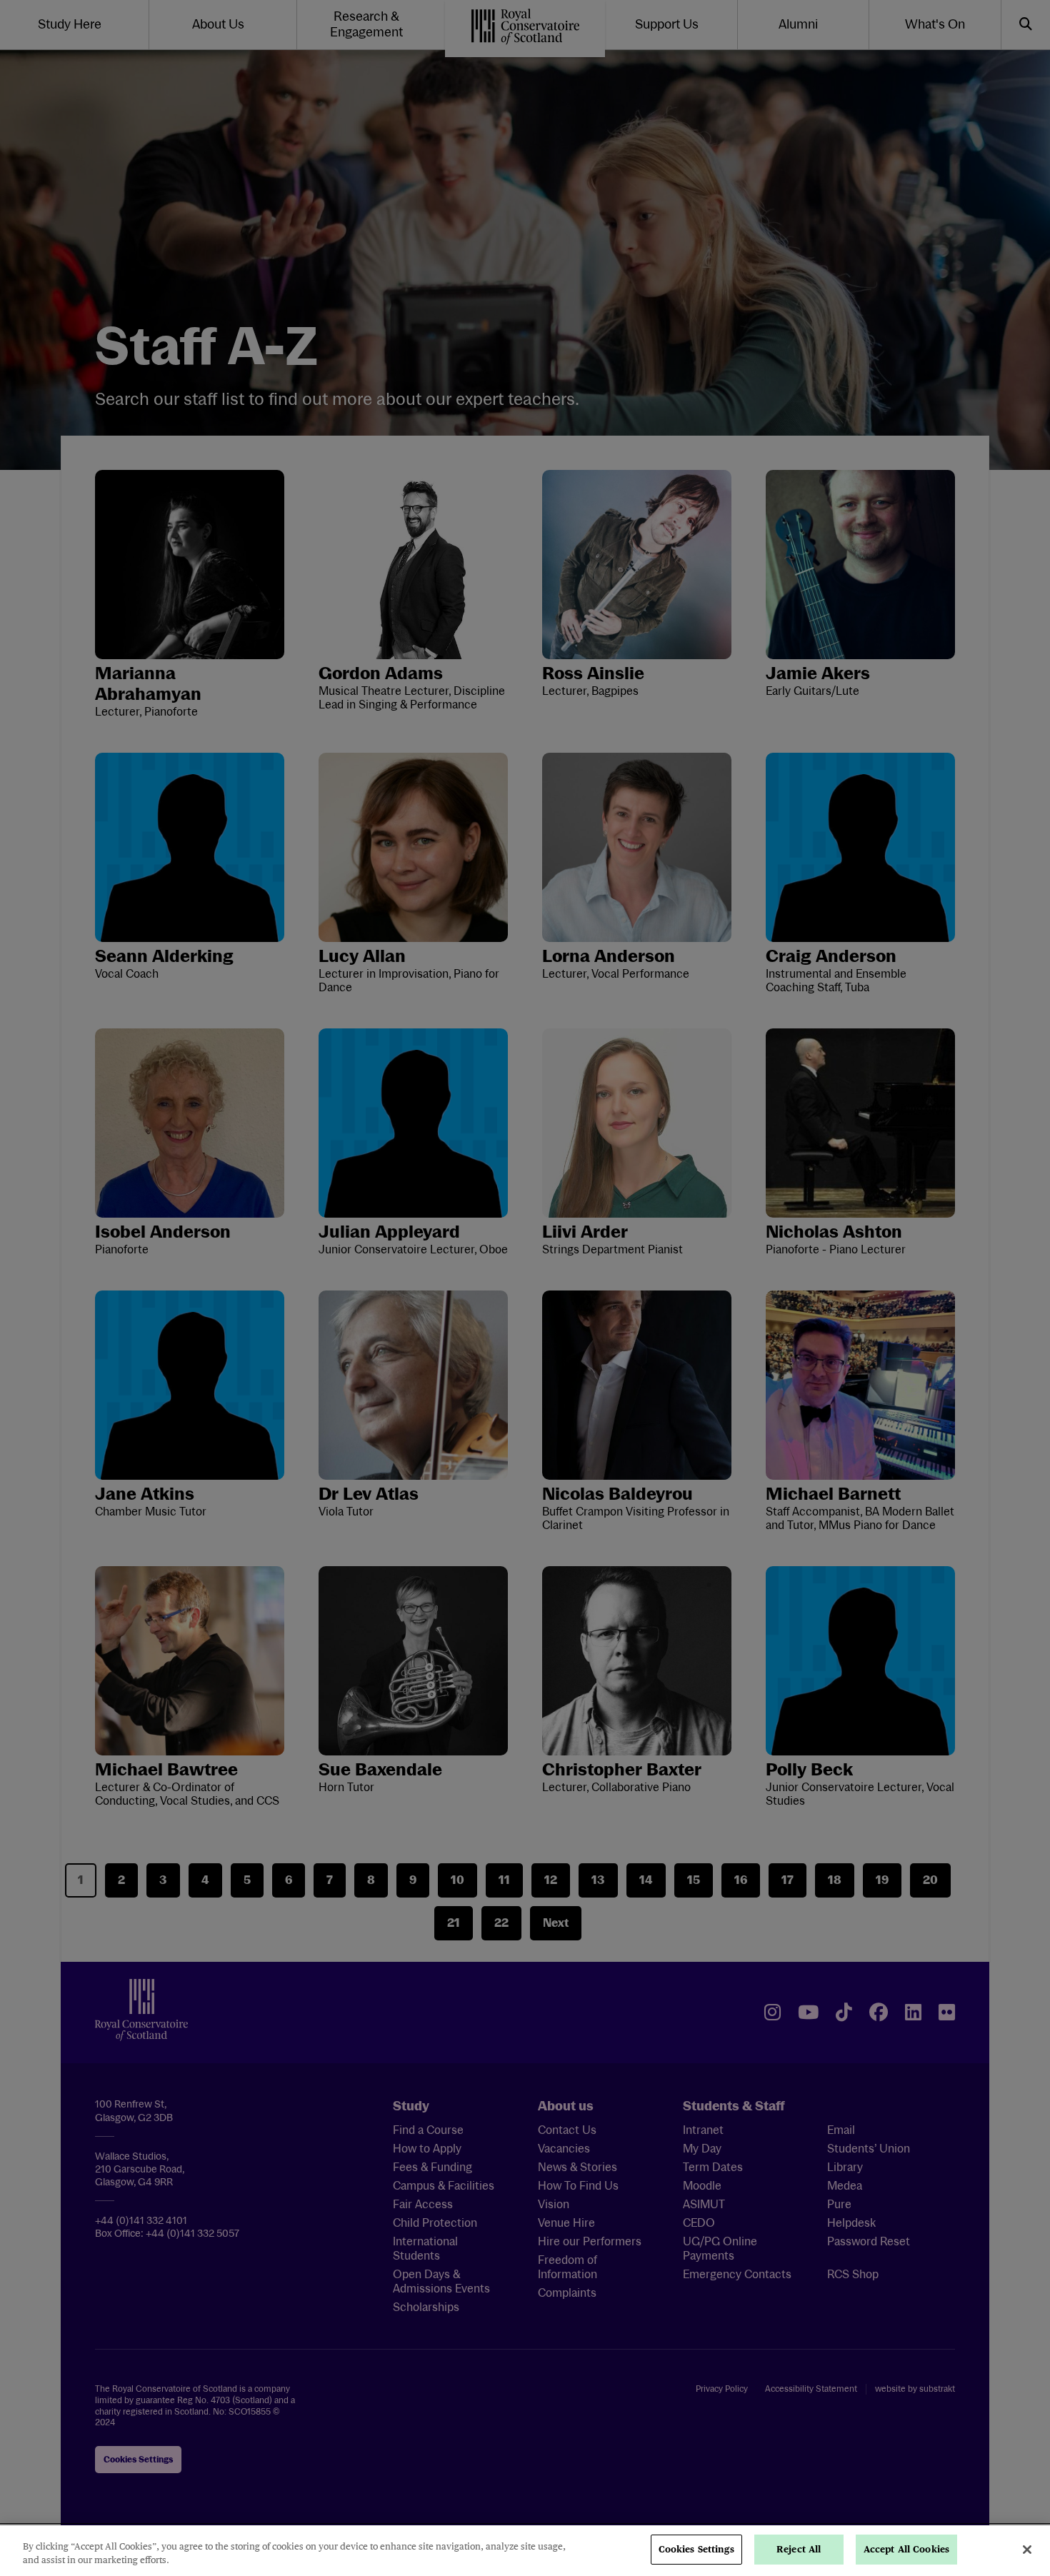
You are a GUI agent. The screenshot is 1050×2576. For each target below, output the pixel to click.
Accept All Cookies (906, 2549)
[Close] (1027, 2550)
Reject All (799, 2549)
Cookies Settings (696, 2549)
